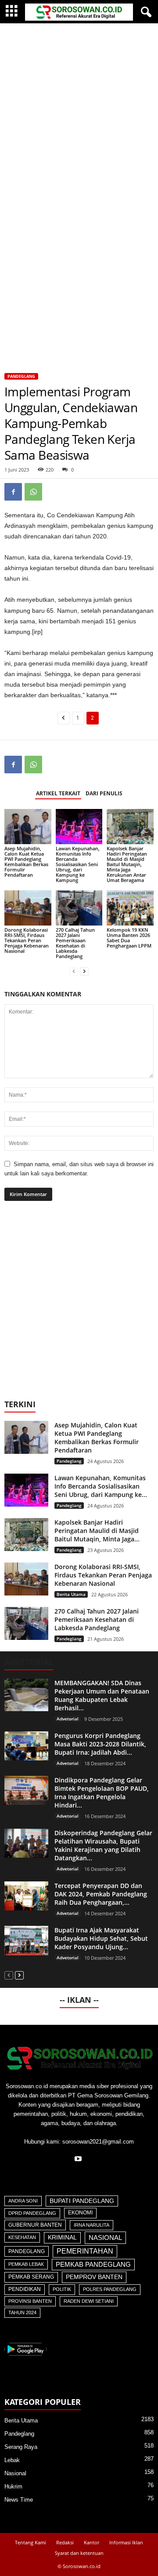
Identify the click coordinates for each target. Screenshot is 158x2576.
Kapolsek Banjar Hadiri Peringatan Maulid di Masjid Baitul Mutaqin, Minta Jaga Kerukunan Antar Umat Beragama (127, 864)
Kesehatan (22, 2237)
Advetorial (68, 1719)
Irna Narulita (92, 2225)
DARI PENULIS (104, 793)
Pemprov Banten (94, 2277)
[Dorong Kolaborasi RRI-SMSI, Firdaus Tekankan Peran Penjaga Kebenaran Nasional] (28, 908)
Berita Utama (71, 1594)
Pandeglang (21, 376)
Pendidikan (25, 2289)
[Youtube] (79, 2160)
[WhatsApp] (33, 492)
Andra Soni (23, 2201)
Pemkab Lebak (26, 2264)
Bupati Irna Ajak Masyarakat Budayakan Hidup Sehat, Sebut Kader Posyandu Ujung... (101, 1938)
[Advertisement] (79, 107)
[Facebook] (13, 492)
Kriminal (62, 2238)
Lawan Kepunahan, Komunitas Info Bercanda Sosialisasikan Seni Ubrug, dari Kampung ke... (101, 1486)
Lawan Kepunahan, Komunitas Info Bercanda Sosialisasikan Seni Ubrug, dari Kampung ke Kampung (78, 864)
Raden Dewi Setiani (89, 2301)
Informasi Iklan (126, 2542)
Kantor (92, 2542)
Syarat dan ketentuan (79, 2553)
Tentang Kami (31, 2542)
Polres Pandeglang (110, 2289)
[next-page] (84, 971)
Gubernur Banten (35, 2225)
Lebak (12, 2460)
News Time (19, 2500)
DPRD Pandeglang (32, 2213)
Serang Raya (21, 2447)
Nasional (105, 2238)
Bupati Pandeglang (82, 2201)
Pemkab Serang (31, 2277)
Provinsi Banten (30, 2301)
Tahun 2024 (22, 2313)
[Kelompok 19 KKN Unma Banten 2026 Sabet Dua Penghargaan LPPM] (130, 908)
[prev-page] (74, 971)
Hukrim (13, 2486)
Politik (62, 2289)
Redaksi (65, 2542)
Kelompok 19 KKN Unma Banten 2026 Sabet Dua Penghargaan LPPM (129, 938)
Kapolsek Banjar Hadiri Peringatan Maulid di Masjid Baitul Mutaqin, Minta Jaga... (97, 1531)
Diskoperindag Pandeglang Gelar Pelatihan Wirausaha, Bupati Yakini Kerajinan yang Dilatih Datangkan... (103, 1845)
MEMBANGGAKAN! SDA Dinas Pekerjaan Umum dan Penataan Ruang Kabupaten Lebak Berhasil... (102, 1695)
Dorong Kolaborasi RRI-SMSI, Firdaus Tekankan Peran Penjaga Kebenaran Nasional (27, 940)
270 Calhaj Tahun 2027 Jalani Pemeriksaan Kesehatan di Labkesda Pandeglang (75, 943)
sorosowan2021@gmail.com (98, 2142)
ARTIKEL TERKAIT (58, 793)
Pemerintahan (85, 2251)
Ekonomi (80, 2213)
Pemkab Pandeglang (93, 2265)
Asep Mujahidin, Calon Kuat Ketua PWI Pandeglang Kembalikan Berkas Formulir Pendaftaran (26, 862)
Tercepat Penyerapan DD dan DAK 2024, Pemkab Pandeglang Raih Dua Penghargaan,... (101, 1894)
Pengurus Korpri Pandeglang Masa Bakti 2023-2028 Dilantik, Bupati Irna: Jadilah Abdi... (100, 1744)
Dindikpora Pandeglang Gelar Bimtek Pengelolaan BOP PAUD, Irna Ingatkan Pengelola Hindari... (102, 1793)
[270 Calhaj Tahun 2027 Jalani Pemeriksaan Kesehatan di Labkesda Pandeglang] (79, 908)
